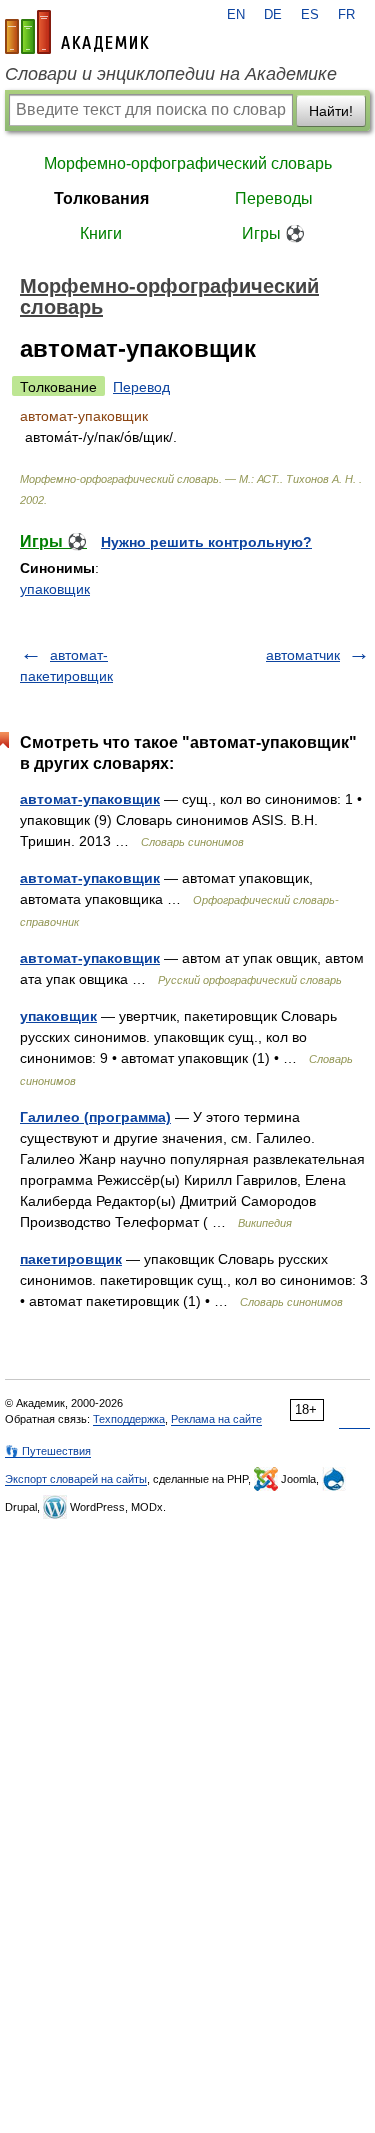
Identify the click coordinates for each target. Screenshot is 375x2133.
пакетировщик (71, 1259)
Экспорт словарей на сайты (76, 1479)
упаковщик (55, 589)
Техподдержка (129, 1419)
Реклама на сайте (216, 1419)
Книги (101, 233)
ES (310, 15)
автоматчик (303, 655)
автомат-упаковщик (90, 799)
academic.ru (77, 32)
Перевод (141, 387)
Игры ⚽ (273, 233)
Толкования (101, 198)
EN (236, 15)
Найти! (331, 111)
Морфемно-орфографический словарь (188, 163)
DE (273, 15)
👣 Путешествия (48, 1451)
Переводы (274, 198)
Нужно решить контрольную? (206, 542)
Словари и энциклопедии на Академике (171, 74)
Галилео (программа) (95, 1117)
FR (346, 15)
